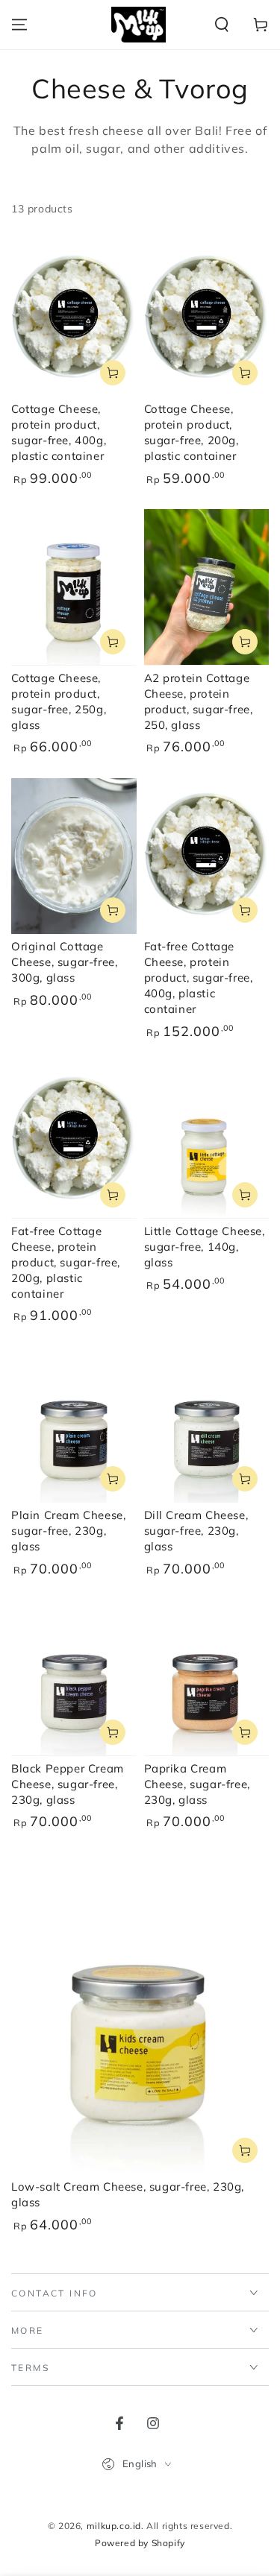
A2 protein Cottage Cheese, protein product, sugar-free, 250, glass (199, 701)
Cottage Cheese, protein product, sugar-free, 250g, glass (59, 701)
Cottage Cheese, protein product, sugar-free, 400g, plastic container (59, 432)
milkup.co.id (114, 2526)
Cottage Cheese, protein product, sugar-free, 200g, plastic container (192, 432)
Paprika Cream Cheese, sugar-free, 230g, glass (197, 1784)
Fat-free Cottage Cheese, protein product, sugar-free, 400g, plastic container (199, 978)
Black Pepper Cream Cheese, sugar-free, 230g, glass (68, 1784)
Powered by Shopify (140, 2543)
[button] (222, 25)
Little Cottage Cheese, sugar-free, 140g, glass (205, 1247)
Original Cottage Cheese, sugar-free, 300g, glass (64, 962)
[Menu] (19, 25)
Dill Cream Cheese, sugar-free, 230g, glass (196, 1531)
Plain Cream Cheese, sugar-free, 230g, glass (68, 1531)
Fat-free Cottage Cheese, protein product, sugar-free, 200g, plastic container (66, 1262)
